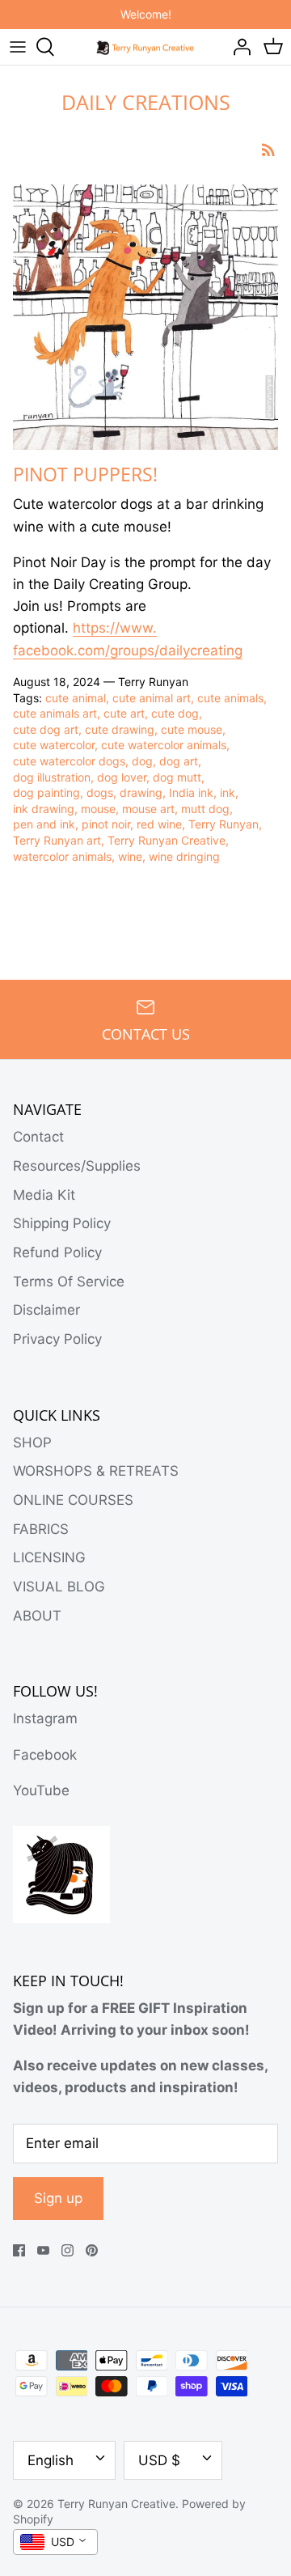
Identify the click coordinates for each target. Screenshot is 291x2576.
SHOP (32, 1443)
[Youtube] (43, 2250)
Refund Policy (57, 1252)
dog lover (122, 777)
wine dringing (184, 856)
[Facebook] (19, 2250)
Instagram (45, 1718)
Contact (38, 1137)
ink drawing (44, 809)
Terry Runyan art (57, 840)
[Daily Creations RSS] (268, 149)
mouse (98, 809)
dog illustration (52, 777)
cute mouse (192, 729)
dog (142, 761)
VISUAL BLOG (59, 1587)
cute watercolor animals (164, 745)
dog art (179, 761)
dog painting (46, 792)
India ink (191, 792)
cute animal (76, 698)
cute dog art (46, 729)
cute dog (175, 713)
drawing (141, 792)
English (51, 2460)
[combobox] (55, 2542)
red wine (159, 824)
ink (228, 792)
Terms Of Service (69, 1282)
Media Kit (44, 1195)
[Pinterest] (92, 2250)
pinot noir (106, 824)
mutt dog (205, 809)
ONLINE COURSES (73, 1500)
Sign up (58, 2198)
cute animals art (55, 713)
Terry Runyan (224, 824)
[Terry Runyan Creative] (146, 46)
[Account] (238, 47)
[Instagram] (67, 2250)
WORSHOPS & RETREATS (96, 1471)
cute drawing (120, 729)
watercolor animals (62, 856)
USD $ (159, 2460)
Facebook (45, 1755)
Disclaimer (46, 1310)
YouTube (41, 1790)
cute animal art (152, 698)
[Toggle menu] (18, 47)
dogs (100, 792)
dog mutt (177, 777)
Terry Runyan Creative (167, 840)
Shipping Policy (62, 1223)
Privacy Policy (57, 1339)
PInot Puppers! (85, 474)
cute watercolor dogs (69, 761)
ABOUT (37, 1616)
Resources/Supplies (77, 1166)
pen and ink (44, 824)
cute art (124, 713)
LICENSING (49, 1557)
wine (130, 856)
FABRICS (41, 1529)
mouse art (148, 809)
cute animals (230, 698)
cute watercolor (54, 745)
